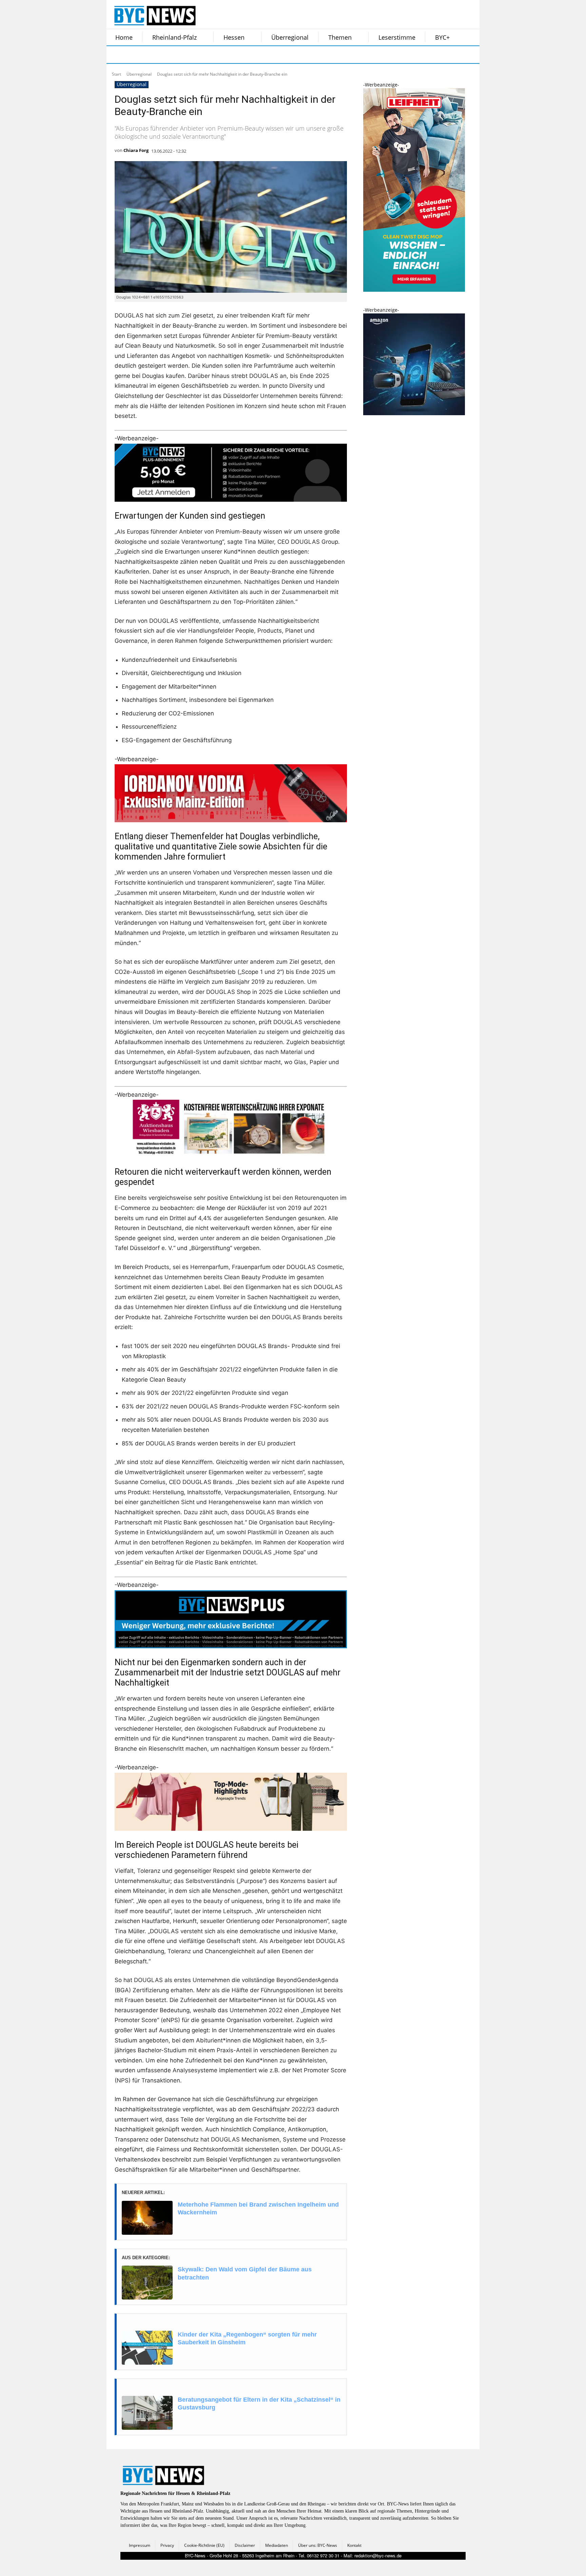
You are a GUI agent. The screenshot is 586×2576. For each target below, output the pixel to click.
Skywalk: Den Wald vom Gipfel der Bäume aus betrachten (245, 2273)
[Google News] (218, 55)
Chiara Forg (136, 150)
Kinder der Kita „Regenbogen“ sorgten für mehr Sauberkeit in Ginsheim (247, 2338)
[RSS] (150, 55)
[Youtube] (201, 55)
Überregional (139, 74)
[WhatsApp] (184, 55)
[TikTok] (167, 55)
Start (116, 74)
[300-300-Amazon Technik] (414, 413)
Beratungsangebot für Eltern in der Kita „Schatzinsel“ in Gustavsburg (259, 2404)
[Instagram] (133, 55)
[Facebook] (116, 55)
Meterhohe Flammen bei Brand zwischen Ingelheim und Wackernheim (258, 2208)
